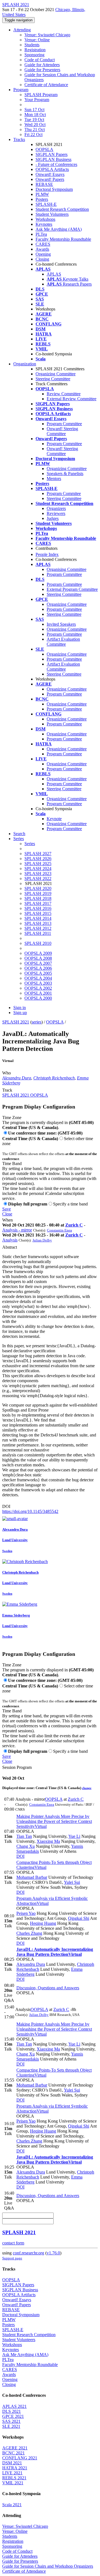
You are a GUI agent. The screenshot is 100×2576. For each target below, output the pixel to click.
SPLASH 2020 (38, 888)
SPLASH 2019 (38, 893)
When (7, 1220)
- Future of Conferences (56, 164)
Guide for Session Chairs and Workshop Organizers (48, 2566)
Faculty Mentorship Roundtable (63, 239)
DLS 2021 (12, 2411)
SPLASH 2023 (38, 873)
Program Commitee (64, 493)
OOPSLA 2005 (38, 973)
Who (7, 1073)
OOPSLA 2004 (38, 978)
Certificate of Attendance (46, 85)
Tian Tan (24, 1836)
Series (30, 844)
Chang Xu (26, 1846)
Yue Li (74, 1836)
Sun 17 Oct (34, 110)
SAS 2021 (11, 2421)
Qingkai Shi (79, 1918)
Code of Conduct (40, 60)
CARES (43, 244)
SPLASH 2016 (38, 908)
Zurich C (74, 1225)
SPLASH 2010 (38, 943)
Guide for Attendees (42, 65)
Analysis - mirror (17, 1230)
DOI (6, 1506)
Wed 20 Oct (35, 125)
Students (32, 45)
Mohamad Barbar (32, 1877)
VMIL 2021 (13, 2483)
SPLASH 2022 (38, 878)
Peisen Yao (26, 1913)
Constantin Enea (59, 1230)
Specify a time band (70, 1204)
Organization (25, 364)
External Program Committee (72, 589)
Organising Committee (67, 569)
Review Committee (64, 394)
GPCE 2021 (13, 2416)
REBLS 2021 (14, 2478)
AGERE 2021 (15, 2448)
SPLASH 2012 (38, 928)
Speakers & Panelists (65, 474)
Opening (43, 254)
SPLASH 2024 (38, 868)
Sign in (20, 1008)
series (37, 1022)
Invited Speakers (61, 624)
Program (21, 90)
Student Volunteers (52, 214)
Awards (42, 249)
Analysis (10, 1240)
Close (7, 1214)
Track (7, 1090)
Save (7, 1209)
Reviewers (56, 513)
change (87, 1788)
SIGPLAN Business (53, 159)
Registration (35, 50)
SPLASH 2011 (38, 933)
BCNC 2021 (13, 2453)
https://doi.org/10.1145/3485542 (30, 1511)
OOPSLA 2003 (38, 983)
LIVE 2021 (12, 2473)
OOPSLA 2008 (38, 958)
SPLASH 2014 (38, 918)
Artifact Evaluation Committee (63, 642)
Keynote (54, 819)
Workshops (45, 219)
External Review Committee (72, 399)
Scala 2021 (12, 2505)
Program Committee (64, 424)
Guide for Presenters (42, 70)
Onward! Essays (50, 174)
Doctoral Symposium (54, 189)
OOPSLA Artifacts (52, 169)
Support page (12, 2258)
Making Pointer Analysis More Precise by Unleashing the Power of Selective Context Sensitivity (54, 1821)
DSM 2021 (12, 2463)
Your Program (37, 100)
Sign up (20, 1013)
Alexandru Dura (17, 1078)
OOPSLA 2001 (38, 993)
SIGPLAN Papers (52, 154)
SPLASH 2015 (38, 913)
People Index (47, 554)
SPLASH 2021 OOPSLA (25, 1095)
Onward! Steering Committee (62, 431)
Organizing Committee (56, 374)
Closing (42, 259)
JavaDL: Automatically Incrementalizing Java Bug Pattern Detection (55, 1952)
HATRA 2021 (15, 2468)
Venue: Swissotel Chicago (47, 35)
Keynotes (44, 224)
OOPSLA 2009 (38, 953)
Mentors (54, 478)
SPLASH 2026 (38, 859)
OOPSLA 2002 (38, 988)
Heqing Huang (43, 1923)
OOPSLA (44, 149)
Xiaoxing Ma (48, 1841)
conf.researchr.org (28, 2253)
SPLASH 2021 (16, 1022)
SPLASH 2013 (38, 923)
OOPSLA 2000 (38, 998)
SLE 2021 (11, 2426)
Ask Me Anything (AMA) (59, 229)
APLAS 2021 (14, 2406)
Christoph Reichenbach (54, 1078)
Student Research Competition (62, 209)
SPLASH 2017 (38, 903)
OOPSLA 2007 (38, 963)
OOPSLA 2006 (38, 968)
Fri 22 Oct (33, 134)
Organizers (56, 508)
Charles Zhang (29, 1933)
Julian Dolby (42, 1240)
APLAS (54, 274)
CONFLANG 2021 (20, 2458)
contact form (13, 2243)
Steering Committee (53, 379)
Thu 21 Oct (35, 129)
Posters (42, 199)
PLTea (41, 234)
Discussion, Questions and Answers (48, 1988)
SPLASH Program (41, 95)
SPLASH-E (46, 204)
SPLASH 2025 (38, 864)
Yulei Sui (72, 1882)
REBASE (44, 184)
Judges (53, 518)
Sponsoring (34, 55)
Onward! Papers (50, 179)
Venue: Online (37, 40)
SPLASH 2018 (38, 898)
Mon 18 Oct (35, 115)
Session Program (17, 1767)
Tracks (19, 139)
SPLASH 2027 (38, 854)
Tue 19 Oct (34, 120)
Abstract (10, 1247)
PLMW (42, 194)
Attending (22, 30)
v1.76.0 (53, 2253)
